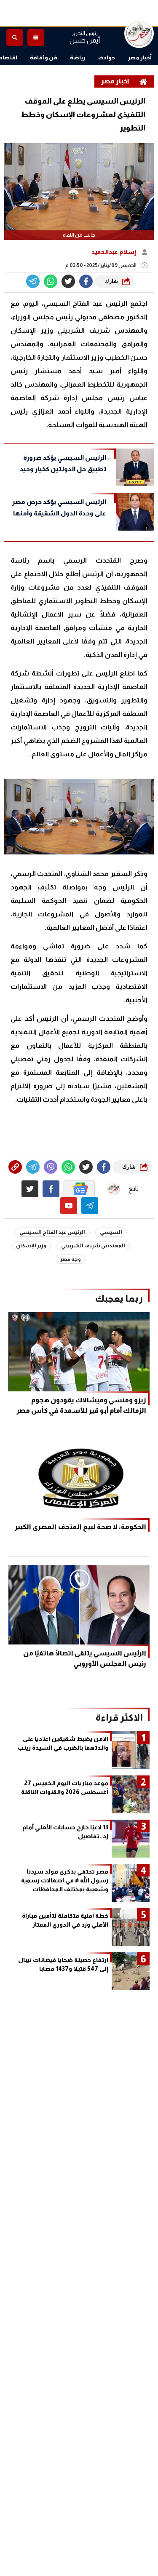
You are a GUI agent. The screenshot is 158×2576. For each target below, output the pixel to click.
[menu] (36, 37)
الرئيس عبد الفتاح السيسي (52, 1232)
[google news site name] (79, 1189)
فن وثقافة (44, 57)
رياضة (78, 57)
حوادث (107, 57)
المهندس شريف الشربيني (93, 1246)
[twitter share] (68, 281)
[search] (15, 37)
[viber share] (33, 281)
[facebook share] (86, 281)
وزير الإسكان (31, 1246)
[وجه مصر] (139, 33)
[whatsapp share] (51, 281)
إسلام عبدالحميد (114, 252)
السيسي (111, 1232)
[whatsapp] (15, 1167)
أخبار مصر (140, 57)
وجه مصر (71, 1259)
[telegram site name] (90, 1206)
